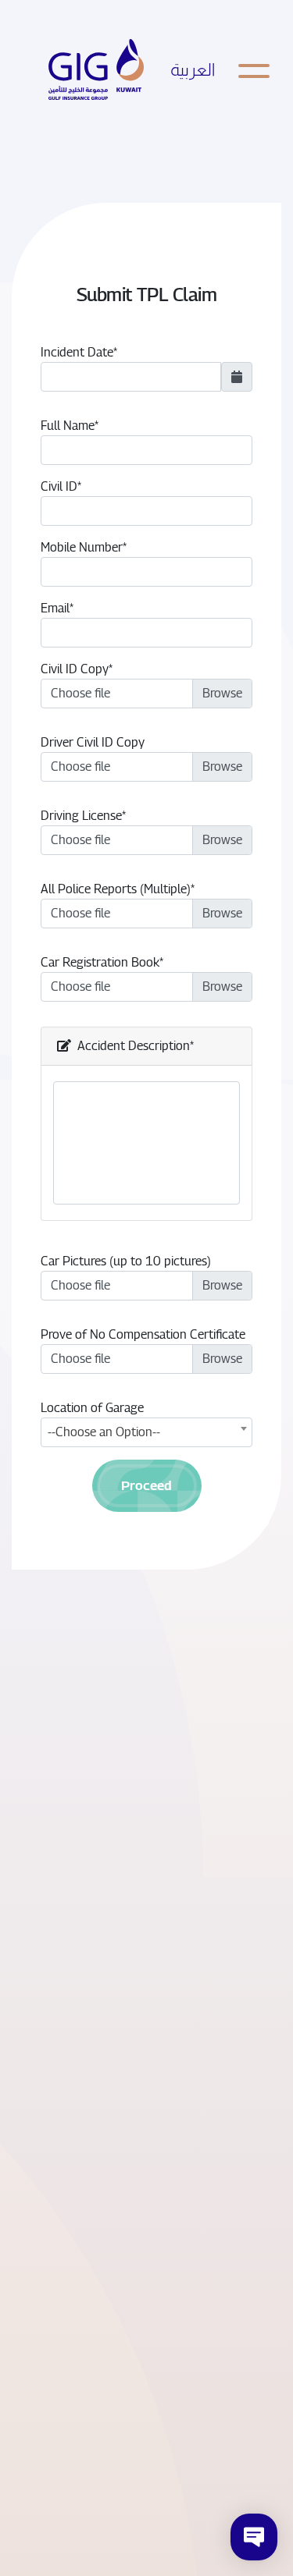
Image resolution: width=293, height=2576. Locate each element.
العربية (193, 70)
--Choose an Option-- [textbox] (104, 1432)
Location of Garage (92, 1408)
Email (55, 608)
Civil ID (59, 486)
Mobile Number (82, 547)
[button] (147, 1486)
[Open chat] (254, 2537)
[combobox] (146, 1432)
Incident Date (77, 352)
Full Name (68, 426)
